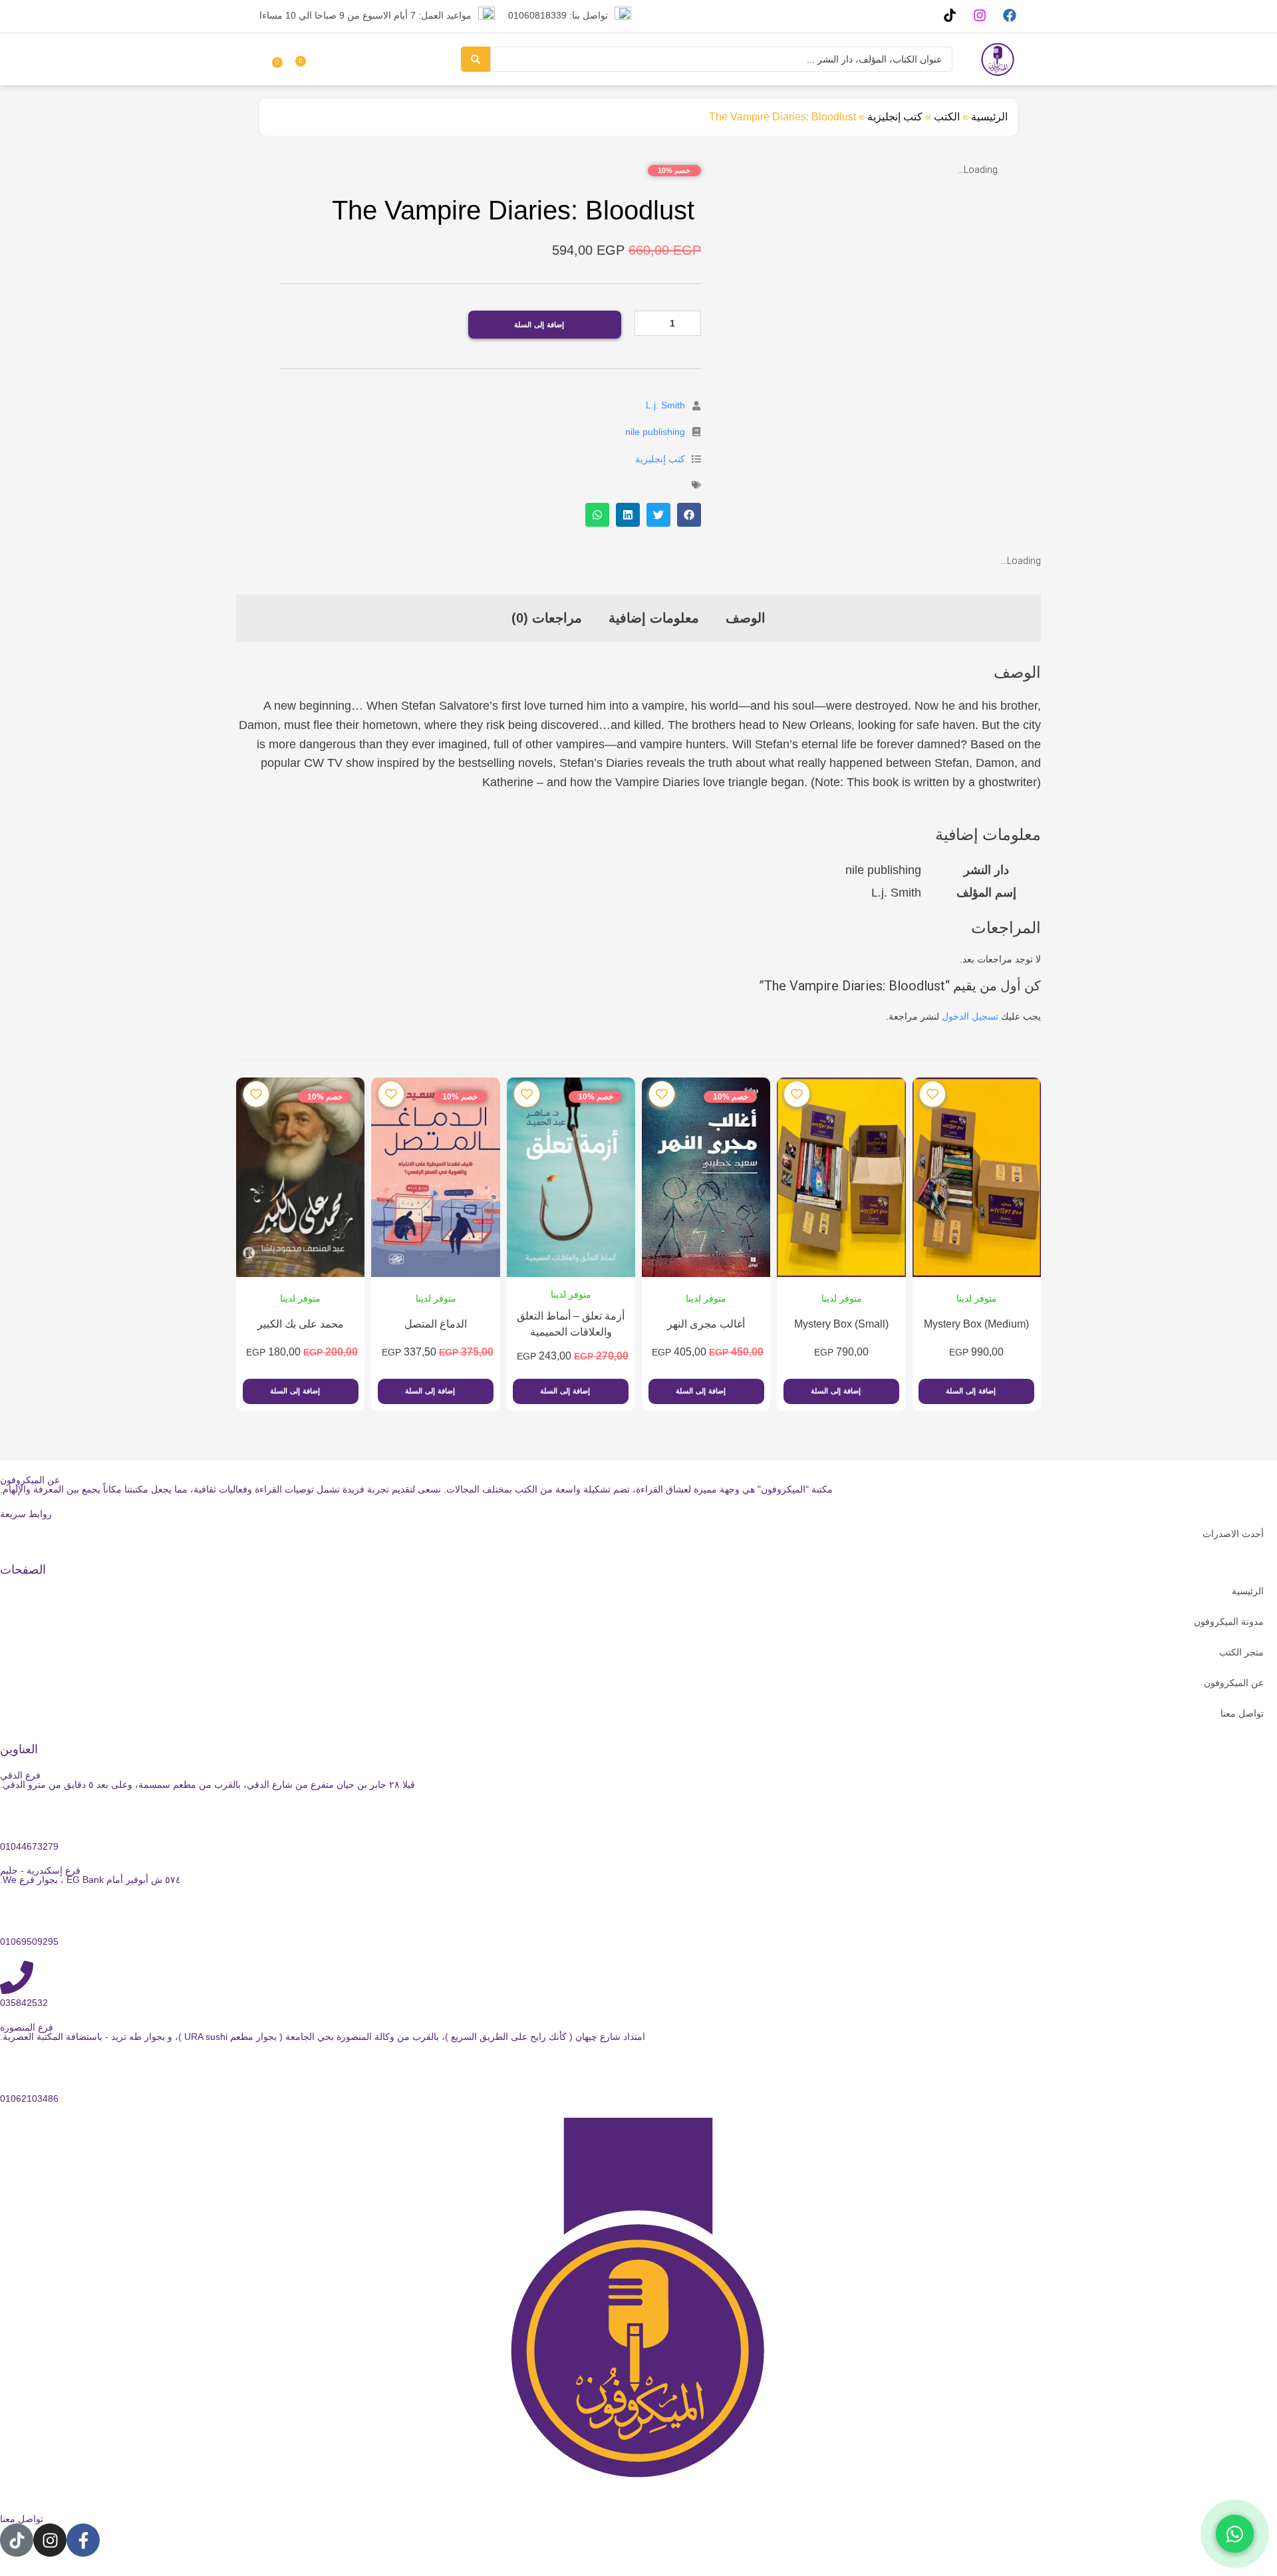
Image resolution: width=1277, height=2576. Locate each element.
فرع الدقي (20, 1775)
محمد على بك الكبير (301, 1324)
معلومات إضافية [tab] (654, 618)
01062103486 (29, 2098)
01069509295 (29, 1941)
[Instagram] (979, 15)
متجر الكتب (1241, 1652)
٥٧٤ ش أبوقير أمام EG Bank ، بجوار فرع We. (90, 1880)
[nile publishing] (696, 432)
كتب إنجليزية (895, 117)
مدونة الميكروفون (1229, 1622)
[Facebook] (1009, 15)
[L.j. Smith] (696, 406)
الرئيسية (989, 117)
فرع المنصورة (27, 2027)
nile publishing (655, 432)
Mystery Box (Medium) (976, 1324)
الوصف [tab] (746, 618)
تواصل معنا (1242, 1713)
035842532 (24, 2003)
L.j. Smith (665, 405)
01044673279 (29, 1846)
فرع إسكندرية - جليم (40, 1870)
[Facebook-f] (83, 2540)
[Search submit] (476, 59)
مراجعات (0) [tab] (547, 618)
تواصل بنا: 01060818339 (558, 15)
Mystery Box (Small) (841, 1324)
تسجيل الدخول (970, 1016)
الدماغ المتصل (436, 1324)
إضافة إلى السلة (539, 325)
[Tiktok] (949, 15)
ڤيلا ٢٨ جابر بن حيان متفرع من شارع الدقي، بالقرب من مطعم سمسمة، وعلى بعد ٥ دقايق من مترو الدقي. (208, 1785)
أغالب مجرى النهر (706, 1324)
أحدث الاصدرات (1233, 1534)
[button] (689, 515)
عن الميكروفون (1234, 1683)
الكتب (947, 117)
